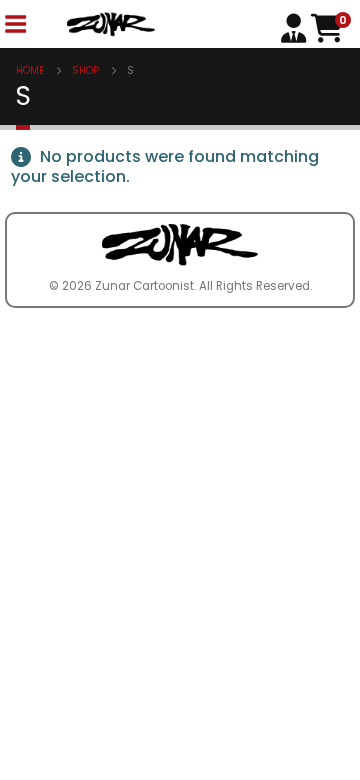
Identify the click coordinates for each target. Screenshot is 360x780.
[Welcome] (296, 26)
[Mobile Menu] (15, 24)
